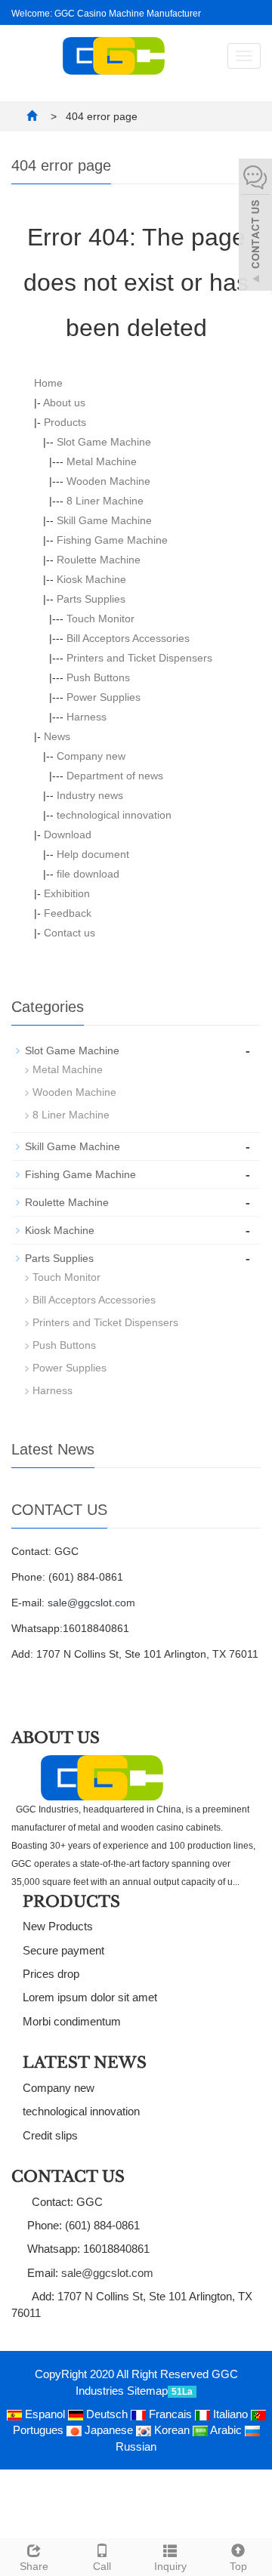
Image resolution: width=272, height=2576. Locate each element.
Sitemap (147, 2391)
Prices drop (51, 1974)
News (57, 736)
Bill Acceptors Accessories (128, 638)
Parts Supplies (91, 599)
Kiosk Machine (91, 579)
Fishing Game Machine (112, 540)
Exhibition (67, 893)
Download (68, 835)
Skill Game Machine (104, 520)
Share (34, 2566)
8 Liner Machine (105, 501)
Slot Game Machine (104, 442)
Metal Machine (102, 461)
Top (238, 2566)
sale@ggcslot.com (91, 1603)
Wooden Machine (108, 481)
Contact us (70, 933)
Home (48, 383)
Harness (87, 717)
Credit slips (50, 2135)
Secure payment (63, 1950)
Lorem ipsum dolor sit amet (90, 1997)
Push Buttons (98, 677)
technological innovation (114, 815)
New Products (58, 1926)
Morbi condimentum (72, 2021)
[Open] (255, 227)
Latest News (85, 2062)
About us (64, 403)
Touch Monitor (100, 619)
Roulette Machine (99, 560)
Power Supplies (104, 697)
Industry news (90, 795)
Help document (93, 854)
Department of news (115, 776)
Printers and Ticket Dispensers (139, 658)
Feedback (68, 913)
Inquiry (170, 2566)
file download (88, 874)
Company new (91, 756)
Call (102, 2566)
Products (65, 422)
